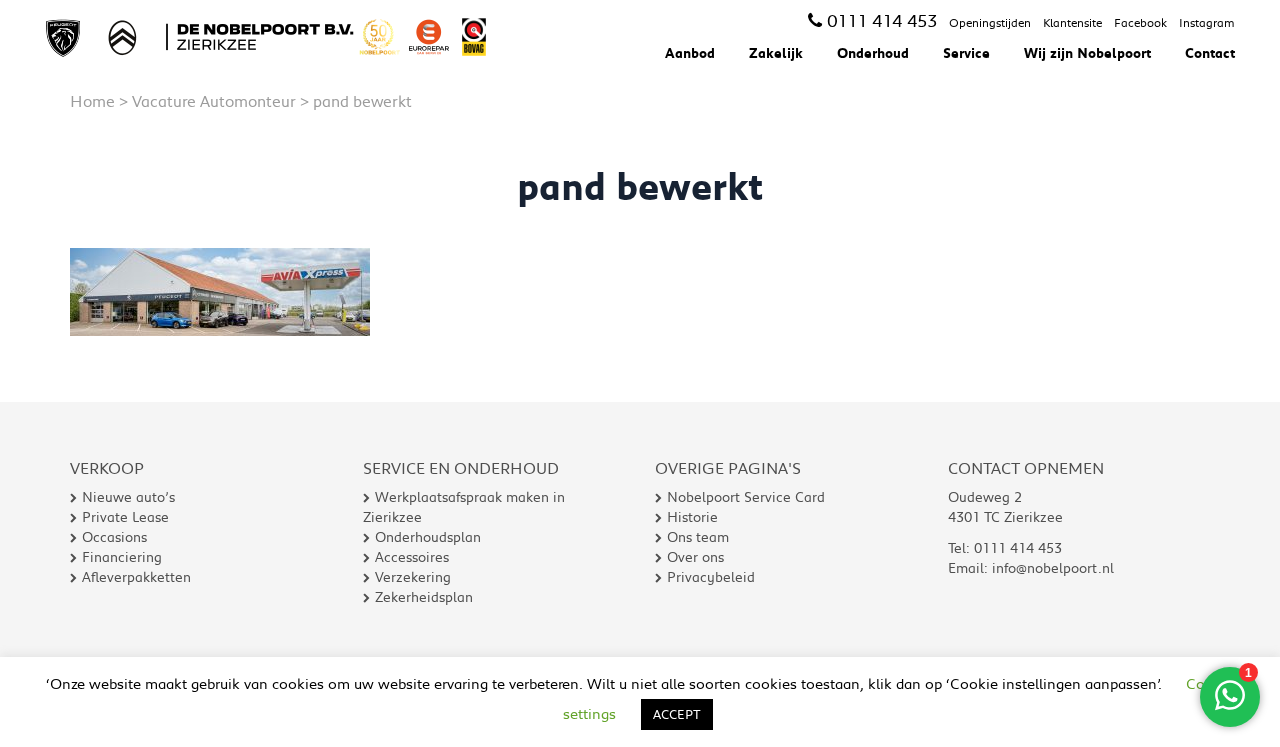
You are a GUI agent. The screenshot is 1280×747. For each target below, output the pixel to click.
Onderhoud (873, 53)
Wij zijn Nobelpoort (1087, 53)
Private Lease (125, 517)
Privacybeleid (711, 577)
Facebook (1140, 22)
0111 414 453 (882, 20)
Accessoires (412, 557)
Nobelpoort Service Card (746, 497)
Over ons (695, 557)
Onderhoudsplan (428, 537)
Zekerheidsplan (424, 597)
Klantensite (1072, 22)
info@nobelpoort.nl (1053, 568)
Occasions (114, 537)
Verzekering (413, 577)
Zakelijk (776, 53)
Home (92, 100)
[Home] (273, 36)
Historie (692, 517)
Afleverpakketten (136, 577)
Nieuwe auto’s (128, 497)
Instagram (1207, 22)
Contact (1210, 53)
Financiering (122, 557)
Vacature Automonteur (214, 100)
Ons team (698, 537)
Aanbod (690, 53)
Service (966, 53)
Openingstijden (990, 22)
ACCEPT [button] (677, 714)
